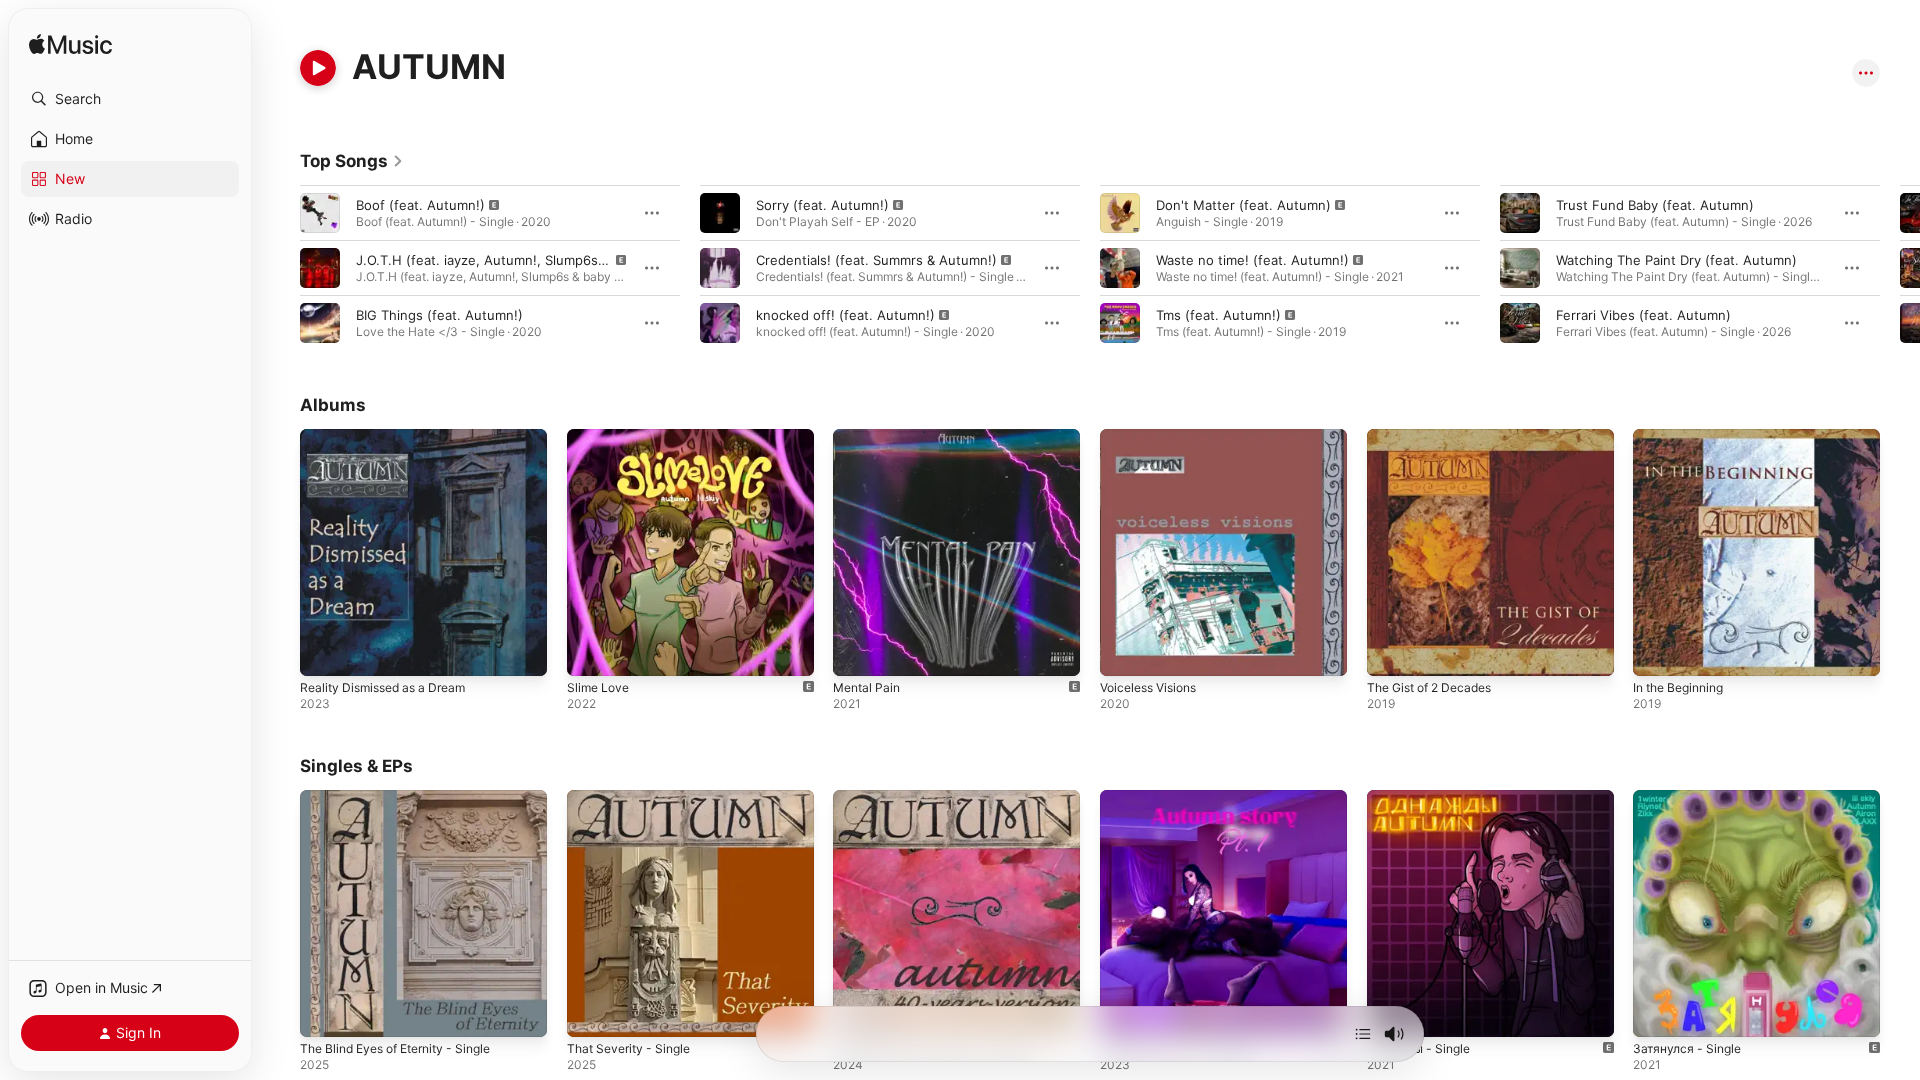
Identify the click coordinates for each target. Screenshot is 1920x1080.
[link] (352, 161)
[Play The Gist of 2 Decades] (1392, 651)
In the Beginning (1684, 437)
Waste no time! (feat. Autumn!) (1252, 260)
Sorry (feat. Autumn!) (822, 205)
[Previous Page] (280, 268)
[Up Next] (1363, 1034)
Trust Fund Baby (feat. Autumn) (1655, 205)
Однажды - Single (1424, 798)
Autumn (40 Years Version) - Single (943, 798)
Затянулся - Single (1691, 798)
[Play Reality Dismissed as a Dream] (325, 651)
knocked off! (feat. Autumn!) (845, 315)
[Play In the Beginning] (1658, 651)
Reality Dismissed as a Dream (390, 437)
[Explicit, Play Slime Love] (592, 651)
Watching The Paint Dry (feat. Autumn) (1676, 260)
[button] (130, 99)
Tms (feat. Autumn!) (1218, 315)
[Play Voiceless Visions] (1125, 651)
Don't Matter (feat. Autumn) (1243, 205)
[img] (70, 45)
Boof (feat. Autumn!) (420, 205)
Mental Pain (869, 437)
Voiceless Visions (1154, 437)
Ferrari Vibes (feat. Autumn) (1643, 315)
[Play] (318, 68)
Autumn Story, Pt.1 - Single (1184, 798)
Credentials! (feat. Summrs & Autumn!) (876, 260)
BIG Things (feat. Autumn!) (439, 315)
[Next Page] (1900, 268)
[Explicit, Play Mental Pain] (858, 651)
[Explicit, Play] (320, 213)
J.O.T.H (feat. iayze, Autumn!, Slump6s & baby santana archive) (553, 260)
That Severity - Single (634, 798)
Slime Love (600, 437)
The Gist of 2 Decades (1437, 437)
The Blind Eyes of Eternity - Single (407, 798)
